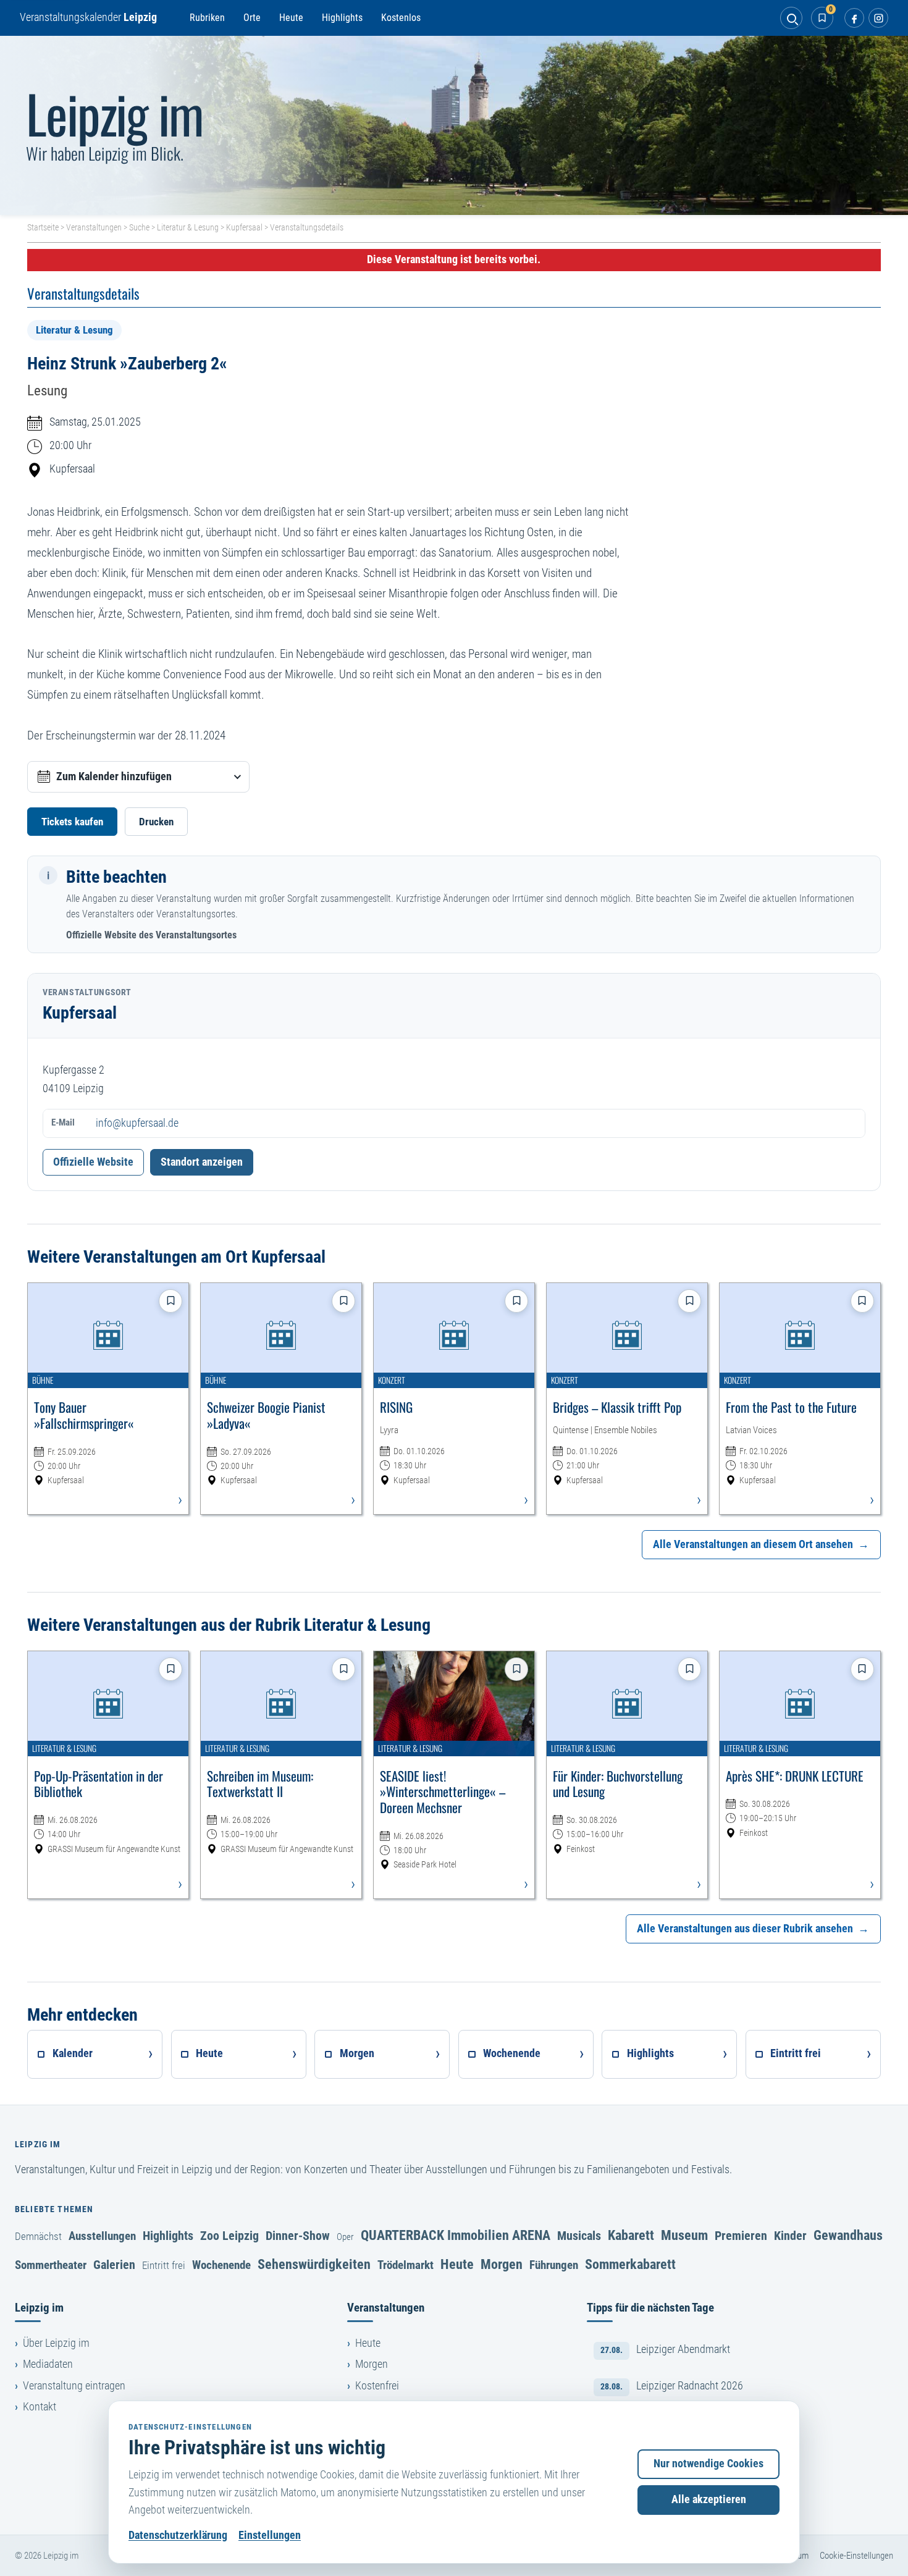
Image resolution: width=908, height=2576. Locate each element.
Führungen (554, 2265)
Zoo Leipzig (229, 2236)
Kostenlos (401, 18)
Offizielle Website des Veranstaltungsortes (151, 935)
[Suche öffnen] (791, 18)
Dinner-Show (298, 2236)
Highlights (342, 18)
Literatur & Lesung (188, 227)
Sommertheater (51, 2265)
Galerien (114, 2265)
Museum (684, 2235)
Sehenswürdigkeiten (314, 2264)
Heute (291, 18)
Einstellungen (270, 2535)
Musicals (579, 2236)
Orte (252, 18)
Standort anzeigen (202, 1162)
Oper (345, 2237)
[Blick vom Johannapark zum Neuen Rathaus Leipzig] (454, 125)
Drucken (156, 822)
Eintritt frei (164, 2265)
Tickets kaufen (72, 822)
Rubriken (207, 18)
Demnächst (38, 2236)
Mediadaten (48, 2364)
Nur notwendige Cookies (708, 2464)
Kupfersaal (244, 227)
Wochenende (221, 2265)
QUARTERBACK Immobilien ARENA (456, 2235)
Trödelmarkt (406, 2265)
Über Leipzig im (56, 2343)
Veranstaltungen (94, 227)
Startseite (43, 227)
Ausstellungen (102, 2236)
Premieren (741, 2236)
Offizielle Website (93, 1162)
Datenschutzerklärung (178, 2535)
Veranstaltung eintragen (74, 2386)
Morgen (502, 2264)
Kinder (790, 2236)
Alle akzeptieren (709, 2499)
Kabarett (631, 2235)
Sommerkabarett (630, 2264)
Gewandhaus (848, 2235)
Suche (139, 227)
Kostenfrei (377, 2386)
